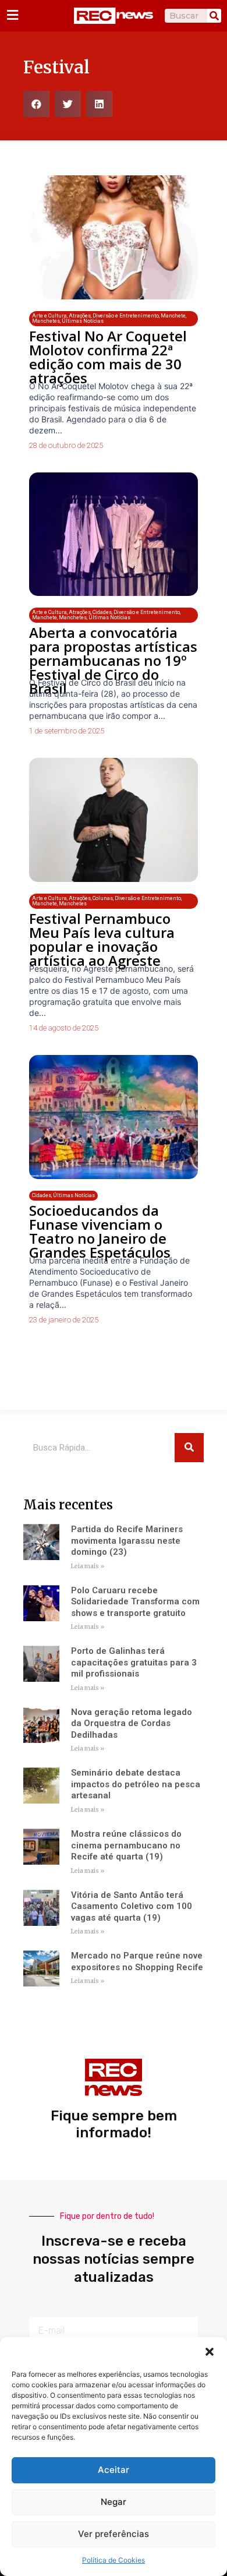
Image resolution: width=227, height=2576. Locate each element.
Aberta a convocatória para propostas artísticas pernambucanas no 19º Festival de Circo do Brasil (113, 660)
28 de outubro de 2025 (66, 445)
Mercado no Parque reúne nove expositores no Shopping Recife (137, 1961)
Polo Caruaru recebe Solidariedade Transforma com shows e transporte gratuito (135, 1602)
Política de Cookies (114, 2560)
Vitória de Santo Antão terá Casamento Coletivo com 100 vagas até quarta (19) (132, 1906)
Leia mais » (88, 1566)
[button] (210, 2352)
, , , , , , (106, 615)
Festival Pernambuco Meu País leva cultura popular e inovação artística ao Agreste (102, 939)
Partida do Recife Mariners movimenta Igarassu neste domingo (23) (127, 1541)
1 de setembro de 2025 (67, 731)
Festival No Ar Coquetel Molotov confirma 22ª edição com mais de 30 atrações (108, 357)
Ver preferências (114, 2534)
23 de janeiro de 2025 (64, 1320)
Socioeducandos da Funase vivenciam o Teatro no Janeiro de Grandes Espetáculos (100, 1231)
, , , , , (109, 318)
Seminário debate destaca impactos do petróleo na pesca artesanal (136, 1784)
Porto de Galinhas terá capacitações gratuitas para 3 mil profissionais (134, 1662)
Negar (114, 2502)
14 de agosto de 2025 (64, 1028)
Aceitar (114, 2470)
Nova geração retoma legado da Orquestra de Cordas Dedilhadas (132, 1723)
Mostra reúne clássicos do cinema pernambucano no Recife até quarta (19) (126, 1845)
